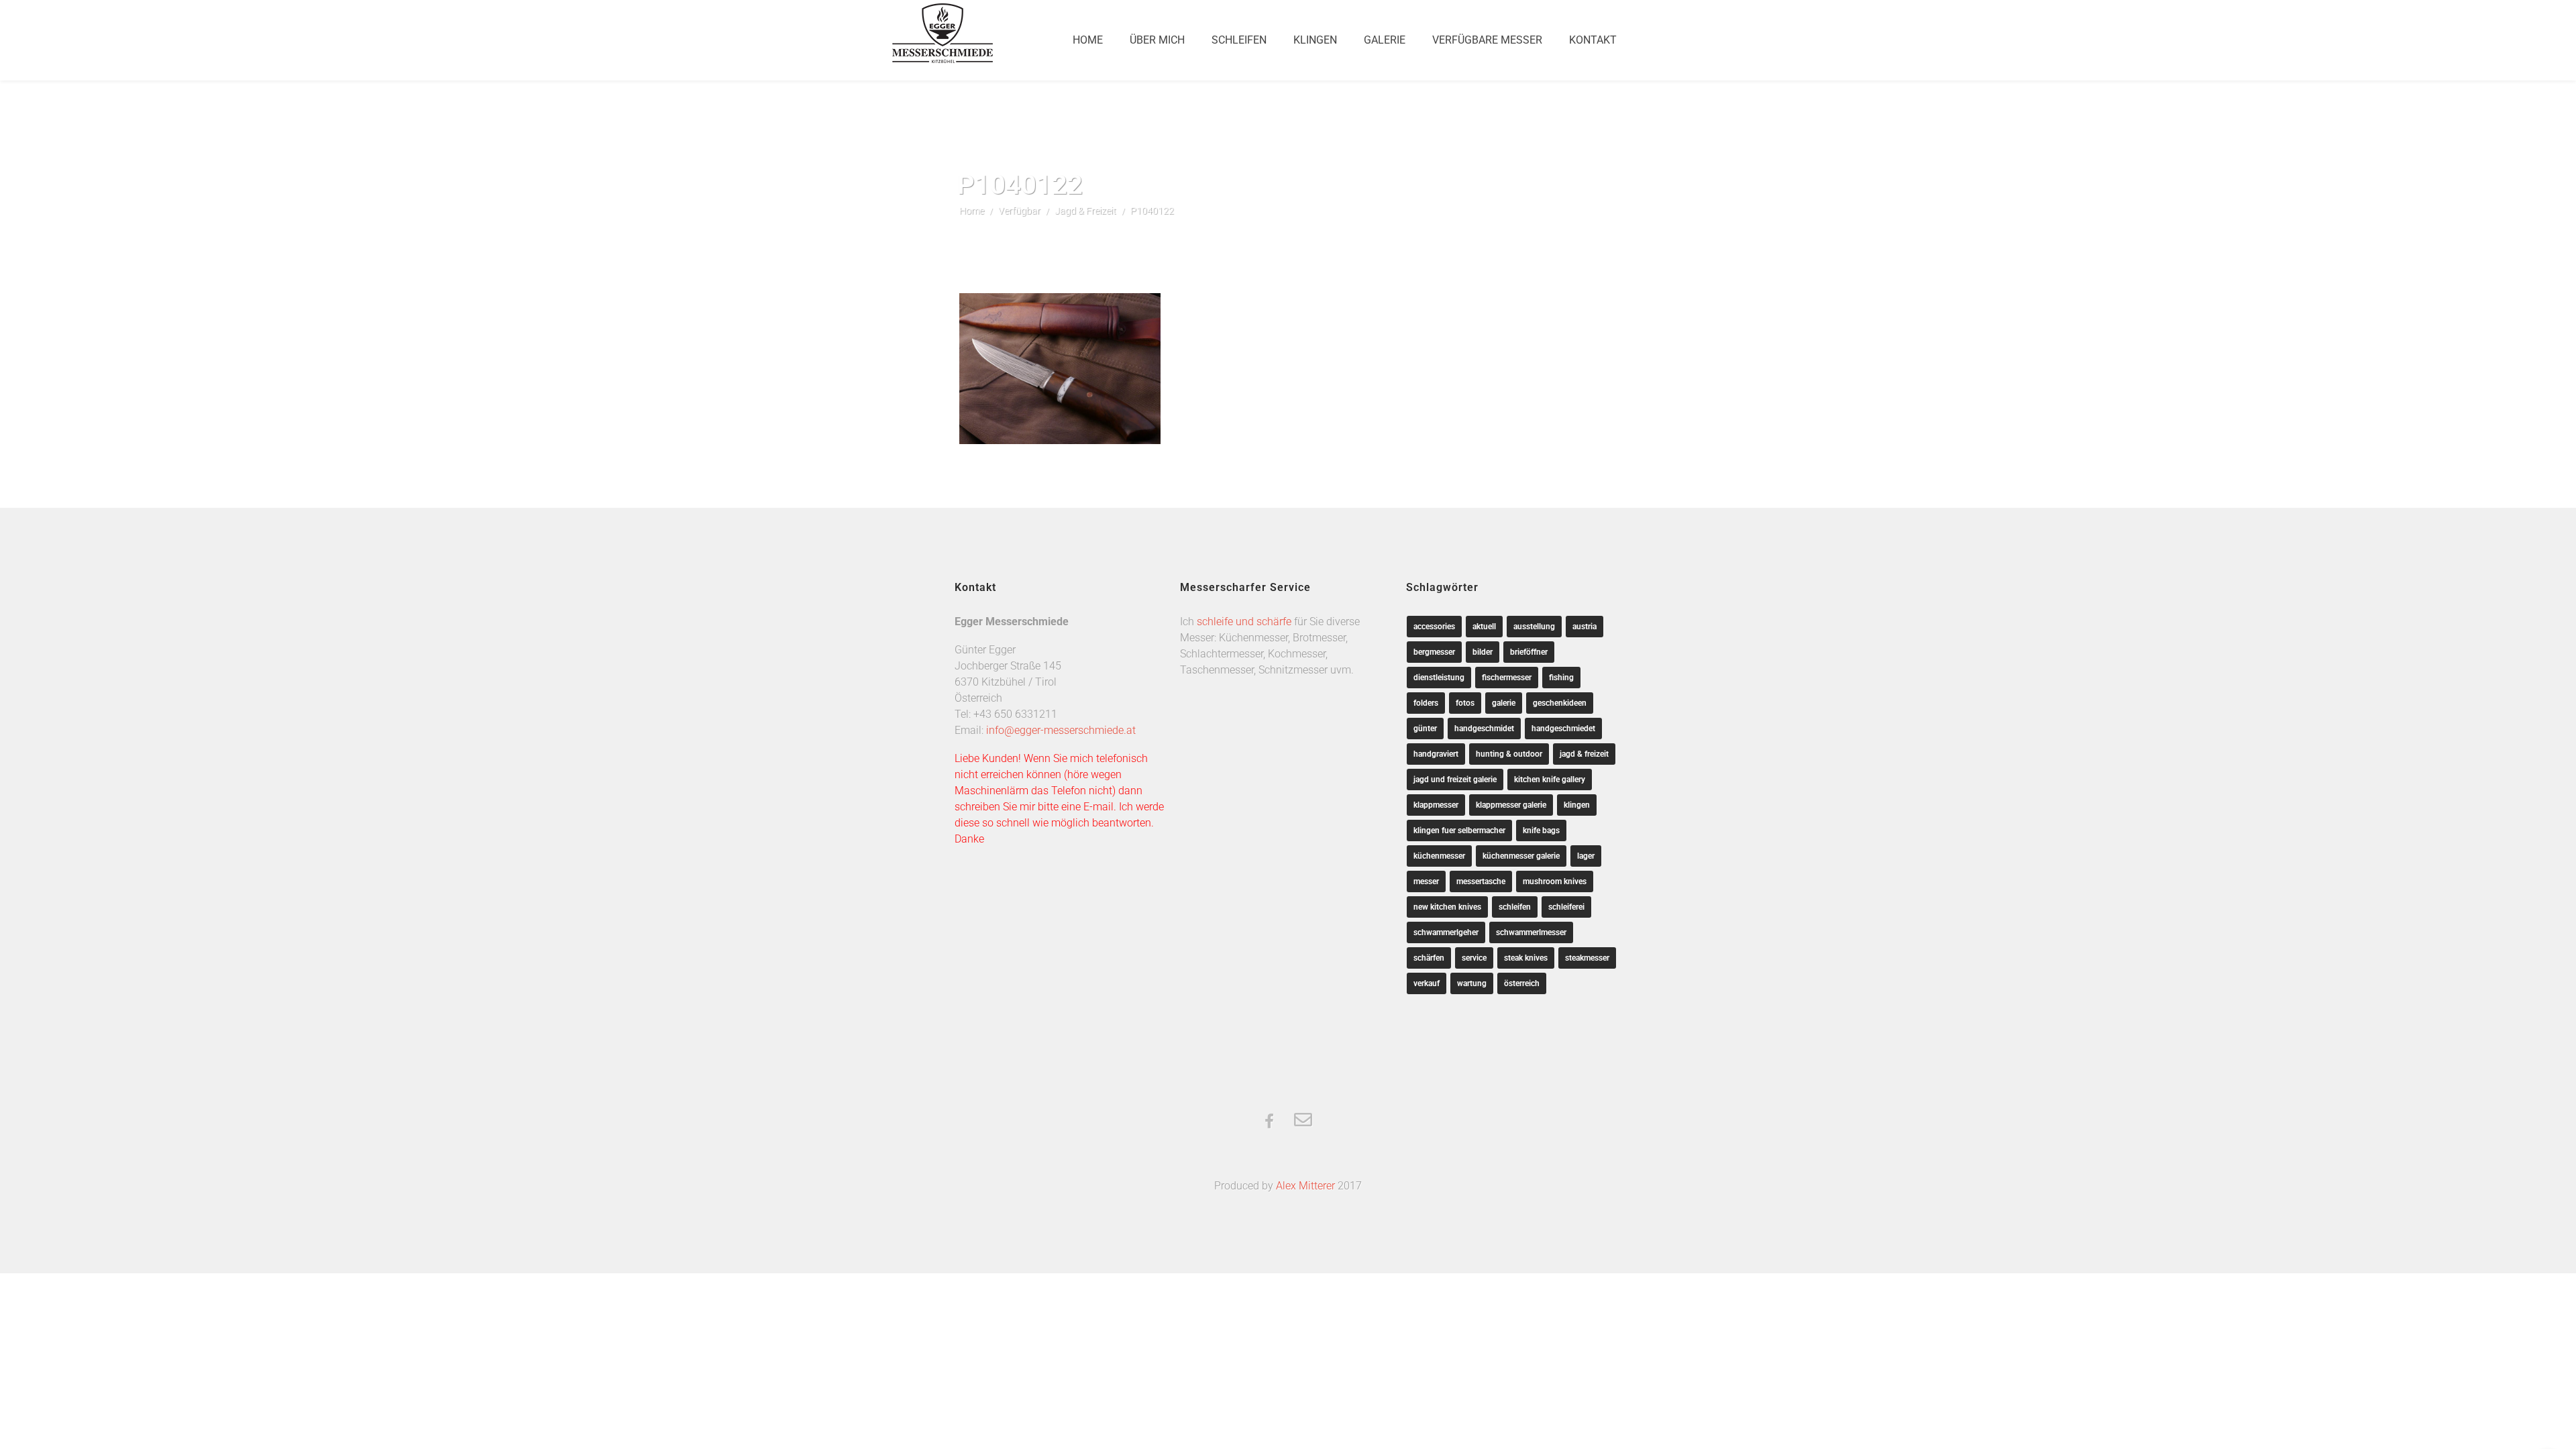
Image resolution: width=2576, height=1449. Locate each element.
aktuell (1484, 627)
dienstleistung (1439, 678)
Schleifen (1239, 40)
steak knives (1526, 958)
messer (1426, 881)
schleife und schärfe (1244, 622)
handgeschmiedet (1563, 729)
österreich (1522, 983)
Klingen (1315, 40)
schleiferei (1566, 907)
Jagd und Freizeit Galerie (1455, 780)
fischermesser (1507, 678)
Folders (1426, 703)
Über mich (1157, 40)
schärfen (1429, 958)
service (1474, 958)
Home (1088, 40)
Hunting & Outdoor (1509, 754)
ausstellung (1534, 627)
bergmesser (1434, 652)
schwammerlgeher (1446, 932)
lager (1586, 856)
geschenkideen (1560, 703)
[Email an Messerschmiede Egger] (1303, 1121)
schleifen (1515, 907)
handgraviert (1436, 754)
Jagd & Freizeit (1085, 211)
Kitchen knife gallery (1550, 780)
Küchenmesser (1439, 856)
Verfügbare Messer (1487, 40)
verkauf (1427, 983)
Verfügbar (1019, 211)
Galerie (1385, 40)
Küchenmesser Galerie (1521, 856)
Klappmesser (1436, 805)
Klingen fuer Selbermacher (1459, 830)
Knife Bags (1541, 830)
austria (1585, 627)
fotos (1465, 703)
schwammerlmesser (1531, 932)
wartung (1472, 983)
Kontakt (1593, 40)
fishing (1561, 678)
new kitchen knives (1447, 907)
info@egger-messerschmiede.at (1061, 730)
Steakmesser (1587, 958)
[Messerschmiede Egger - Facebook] (1269, 1122)
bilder (1483, 652)
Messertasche (1481, 881)
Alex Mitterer (1305, 1186)
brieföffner (1529, 652)
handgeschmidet (1484, 729)
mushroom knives (1555, 881)
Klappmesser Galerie (1511, 805)
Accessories (1434, 627)
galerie (1504, 703)
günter (1425, 729)
